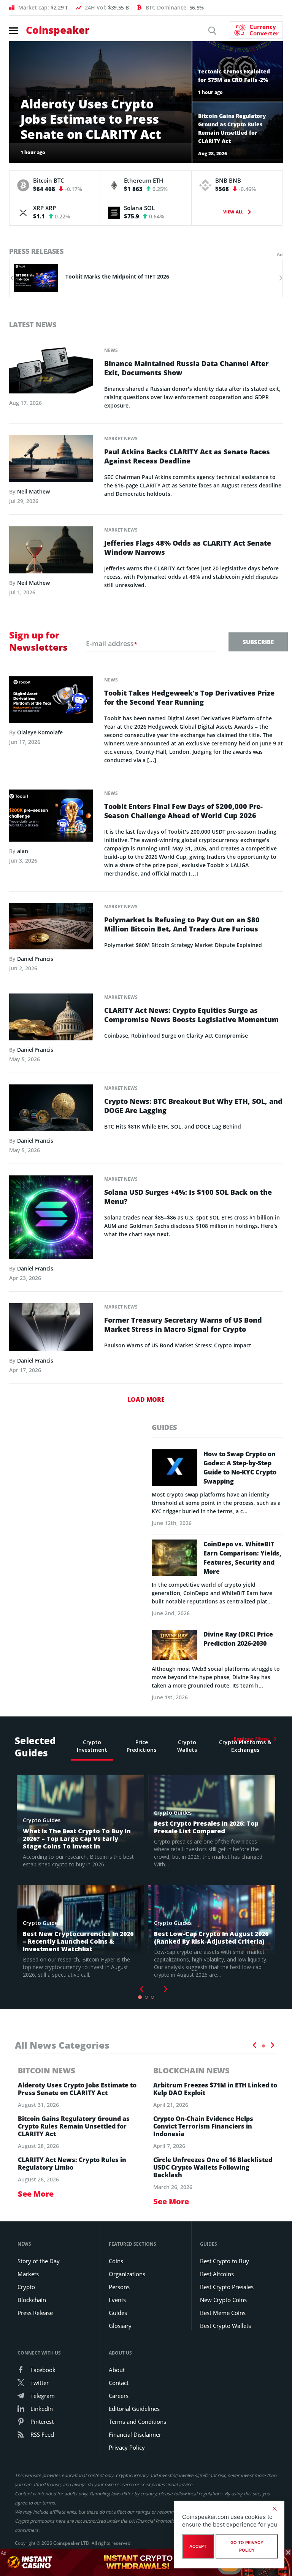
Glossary (120, 2326)
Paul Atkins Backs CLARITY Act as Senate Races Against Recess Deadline (187, 456)
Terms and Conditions (137, 2422)
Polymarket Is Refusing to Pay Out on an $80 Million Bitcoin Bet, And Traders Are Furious (182, 924)
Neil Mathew (33, 491)
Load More (146, 1399)
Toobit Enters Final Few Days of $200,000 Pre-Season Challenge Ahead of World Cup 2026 (183, 811)
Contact (119, 2383)
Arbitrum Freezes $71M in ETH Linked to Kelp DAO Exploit (215, 2089)
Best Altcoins (217, 2274)
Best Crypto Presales (227, 2287)
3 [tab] (152, 1997)
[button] (12, 278)
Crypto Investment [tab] (92, 1746)
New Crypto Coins (223, 2300)
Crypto (26, 2287)
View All (233, 212)
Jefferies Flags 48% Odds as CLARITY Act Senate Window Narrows (188, 548)
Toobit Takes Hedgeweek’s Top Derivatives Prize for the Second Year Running (189, 697)
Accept (198, 2546)
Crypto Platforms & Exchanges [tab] (245, 1746)
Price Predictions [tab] (141, 1746)
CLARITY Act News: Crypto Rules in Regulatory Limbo (72, 2164)
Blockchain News (191, 2071)
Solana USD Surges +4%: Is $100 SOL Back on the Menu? (188, 1197)
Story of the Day (39, 2261)
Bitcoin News (47, 2071)
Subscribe (258, 642)
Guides (118, 2313)
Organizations (127, 2274)
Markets (28, 2274)
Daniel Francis (35, 959)
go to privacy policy (247, 2546)
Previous (254, 2045)
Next (166, 1989)
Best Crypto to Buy (225, 2261)
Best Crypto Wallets (225, 2326)
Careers (119, 2396)
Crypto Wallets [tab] (187, 1746)
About (117, 2370)
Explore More (251, 1739)
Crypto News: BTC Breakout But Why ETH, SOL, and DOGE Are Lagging (193, 1106)
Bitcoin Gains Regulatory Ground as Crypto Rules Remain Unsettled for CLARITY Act (74, 2126)
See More (36, 2194)
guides (164, 1427)
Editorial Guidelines (134, 2409)
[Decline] (275, 2509)
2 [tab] (146, 1997)
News (111, 350)
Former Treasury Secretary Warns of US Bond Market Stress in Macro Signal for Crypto (183, 1325)
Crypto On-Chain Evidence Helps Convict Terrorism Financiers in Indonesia (203, 2126)
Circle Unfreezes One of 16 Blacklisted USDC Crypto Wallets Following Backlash (213, 2167)
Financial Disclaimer (135, 2434)
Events (117, 2300)
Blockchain (32, 2300)
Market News (121, 439)
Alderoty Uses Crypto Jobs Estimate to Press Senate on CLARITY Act (77, 2089)
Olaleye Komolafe (40, 732)
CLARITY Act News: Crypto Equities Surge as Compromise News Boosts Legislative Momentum (191, 1015)
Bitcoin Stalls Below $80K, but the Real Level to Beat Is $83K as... (149, 276)
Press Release (35, 2313)
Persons (119, 2287)
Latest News (33, 325)
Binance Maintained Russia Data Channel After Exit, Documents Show (186, 368)
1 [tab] (140, 1997)
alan (23, 851)
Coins (116, 2261)
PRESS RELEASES (36, 251)
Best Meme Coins (223, 2313)
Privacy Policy (127, 2447)
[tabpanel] (78, 1885)
